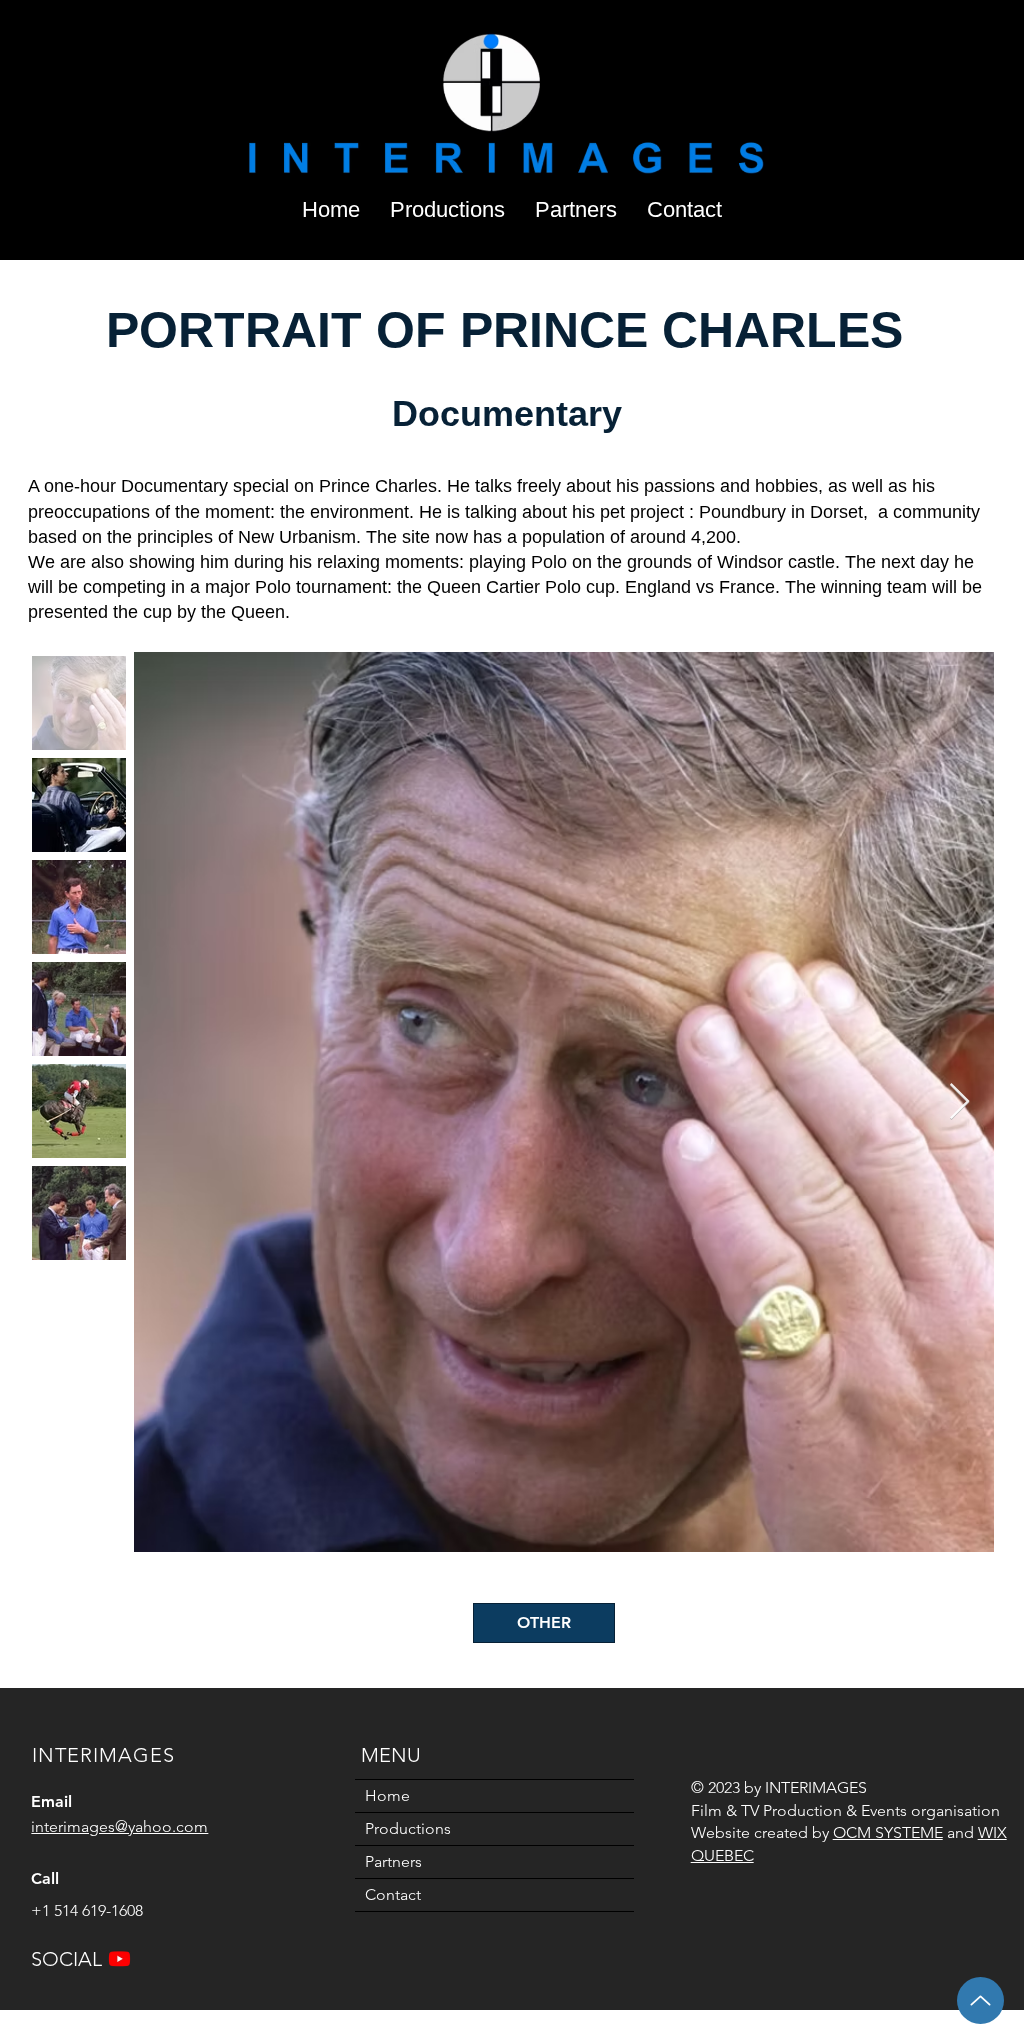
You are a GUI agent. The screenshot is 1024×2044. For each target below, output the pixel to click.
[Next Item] (959, 1102)
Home (387, 1795)
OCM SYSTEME (888, 1832)
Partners (393, 1861)
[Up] (980, 2000)
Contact (393, 1894)
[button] (447, 206)
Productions (408, 1828)
